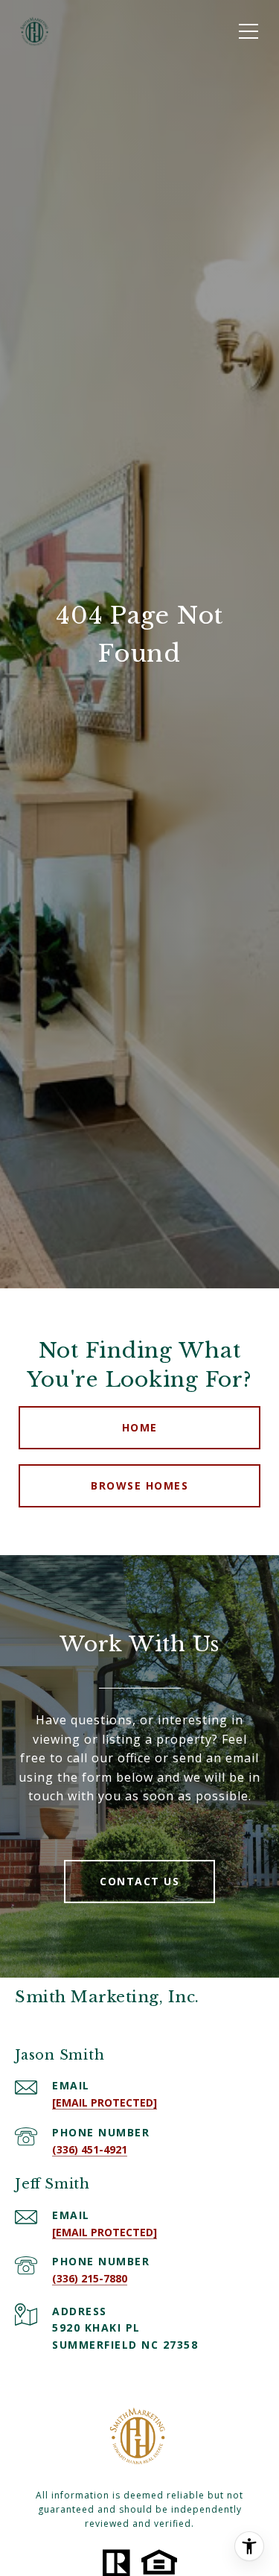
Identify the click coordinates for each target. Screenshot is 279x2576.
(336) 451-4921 (90, 2149)
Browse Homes (139, 1485)
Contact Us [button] (139, 1881)
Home (140, 1427)
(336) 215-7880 (90, 2278)
